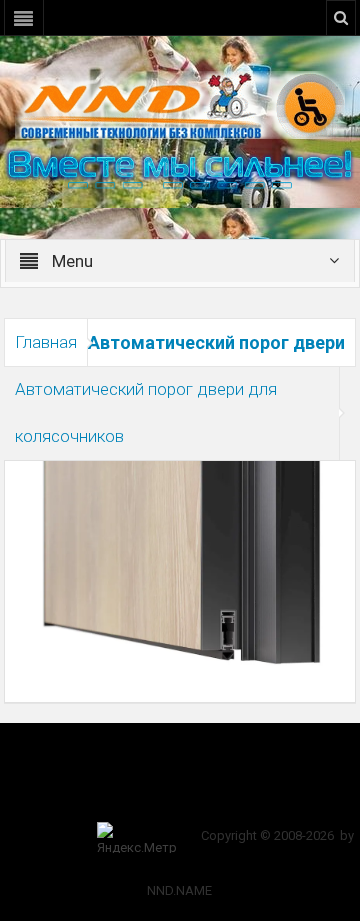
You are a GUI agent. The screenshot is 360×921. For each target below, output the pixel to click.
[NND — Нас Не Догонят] (180, 104)
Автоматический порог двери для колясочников (146, 412)
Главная (46, 342)
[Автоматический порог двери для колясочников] (180, 563)
